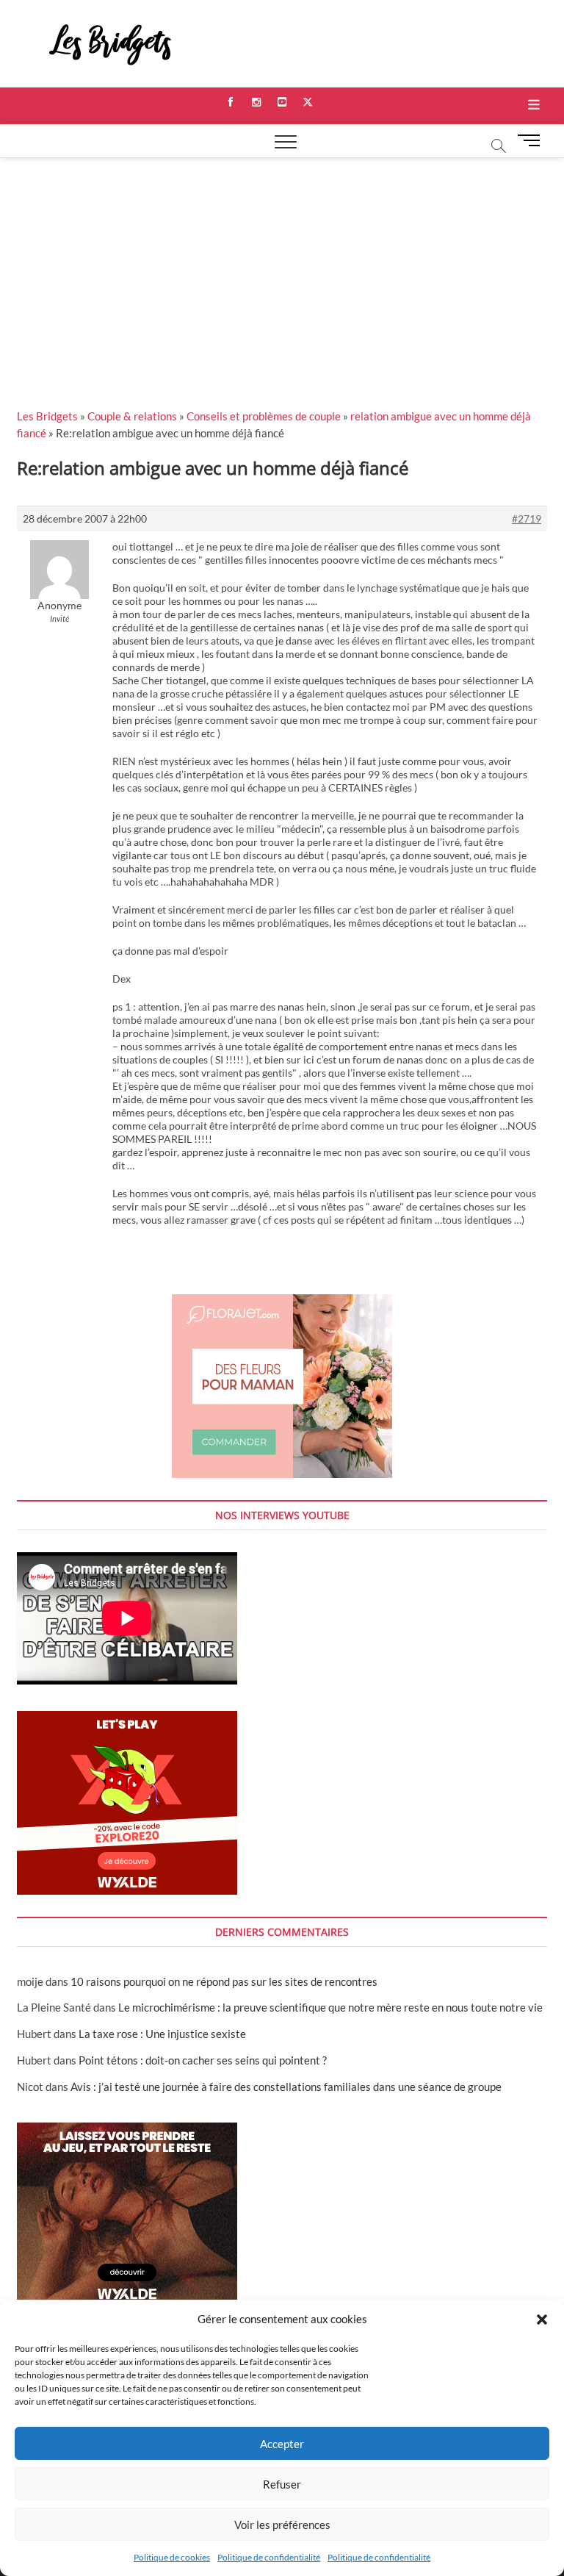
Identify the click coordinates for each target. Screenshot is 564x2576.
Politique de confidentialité (269, 2557)
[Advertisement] (282, 268)
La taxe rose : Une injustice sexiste (162, 2034)
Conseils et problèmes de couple (264, 416)
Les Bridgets (47, 416)
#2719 (527, 519)
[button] (542, 2320)
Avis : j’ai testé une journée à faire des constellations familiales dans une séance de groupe (286, 2087)
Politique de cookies (172, 2557)
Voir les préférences (282, 2525)
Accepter (282, 2444)
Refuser (282, 2484)
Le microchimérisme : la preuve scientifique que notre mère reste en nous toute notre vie (330, 2007)
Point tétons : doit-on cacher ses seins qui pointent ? (203, 2060)
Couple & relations (132, 416)
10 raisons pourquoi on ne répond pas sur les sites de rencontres (224, 1981)
